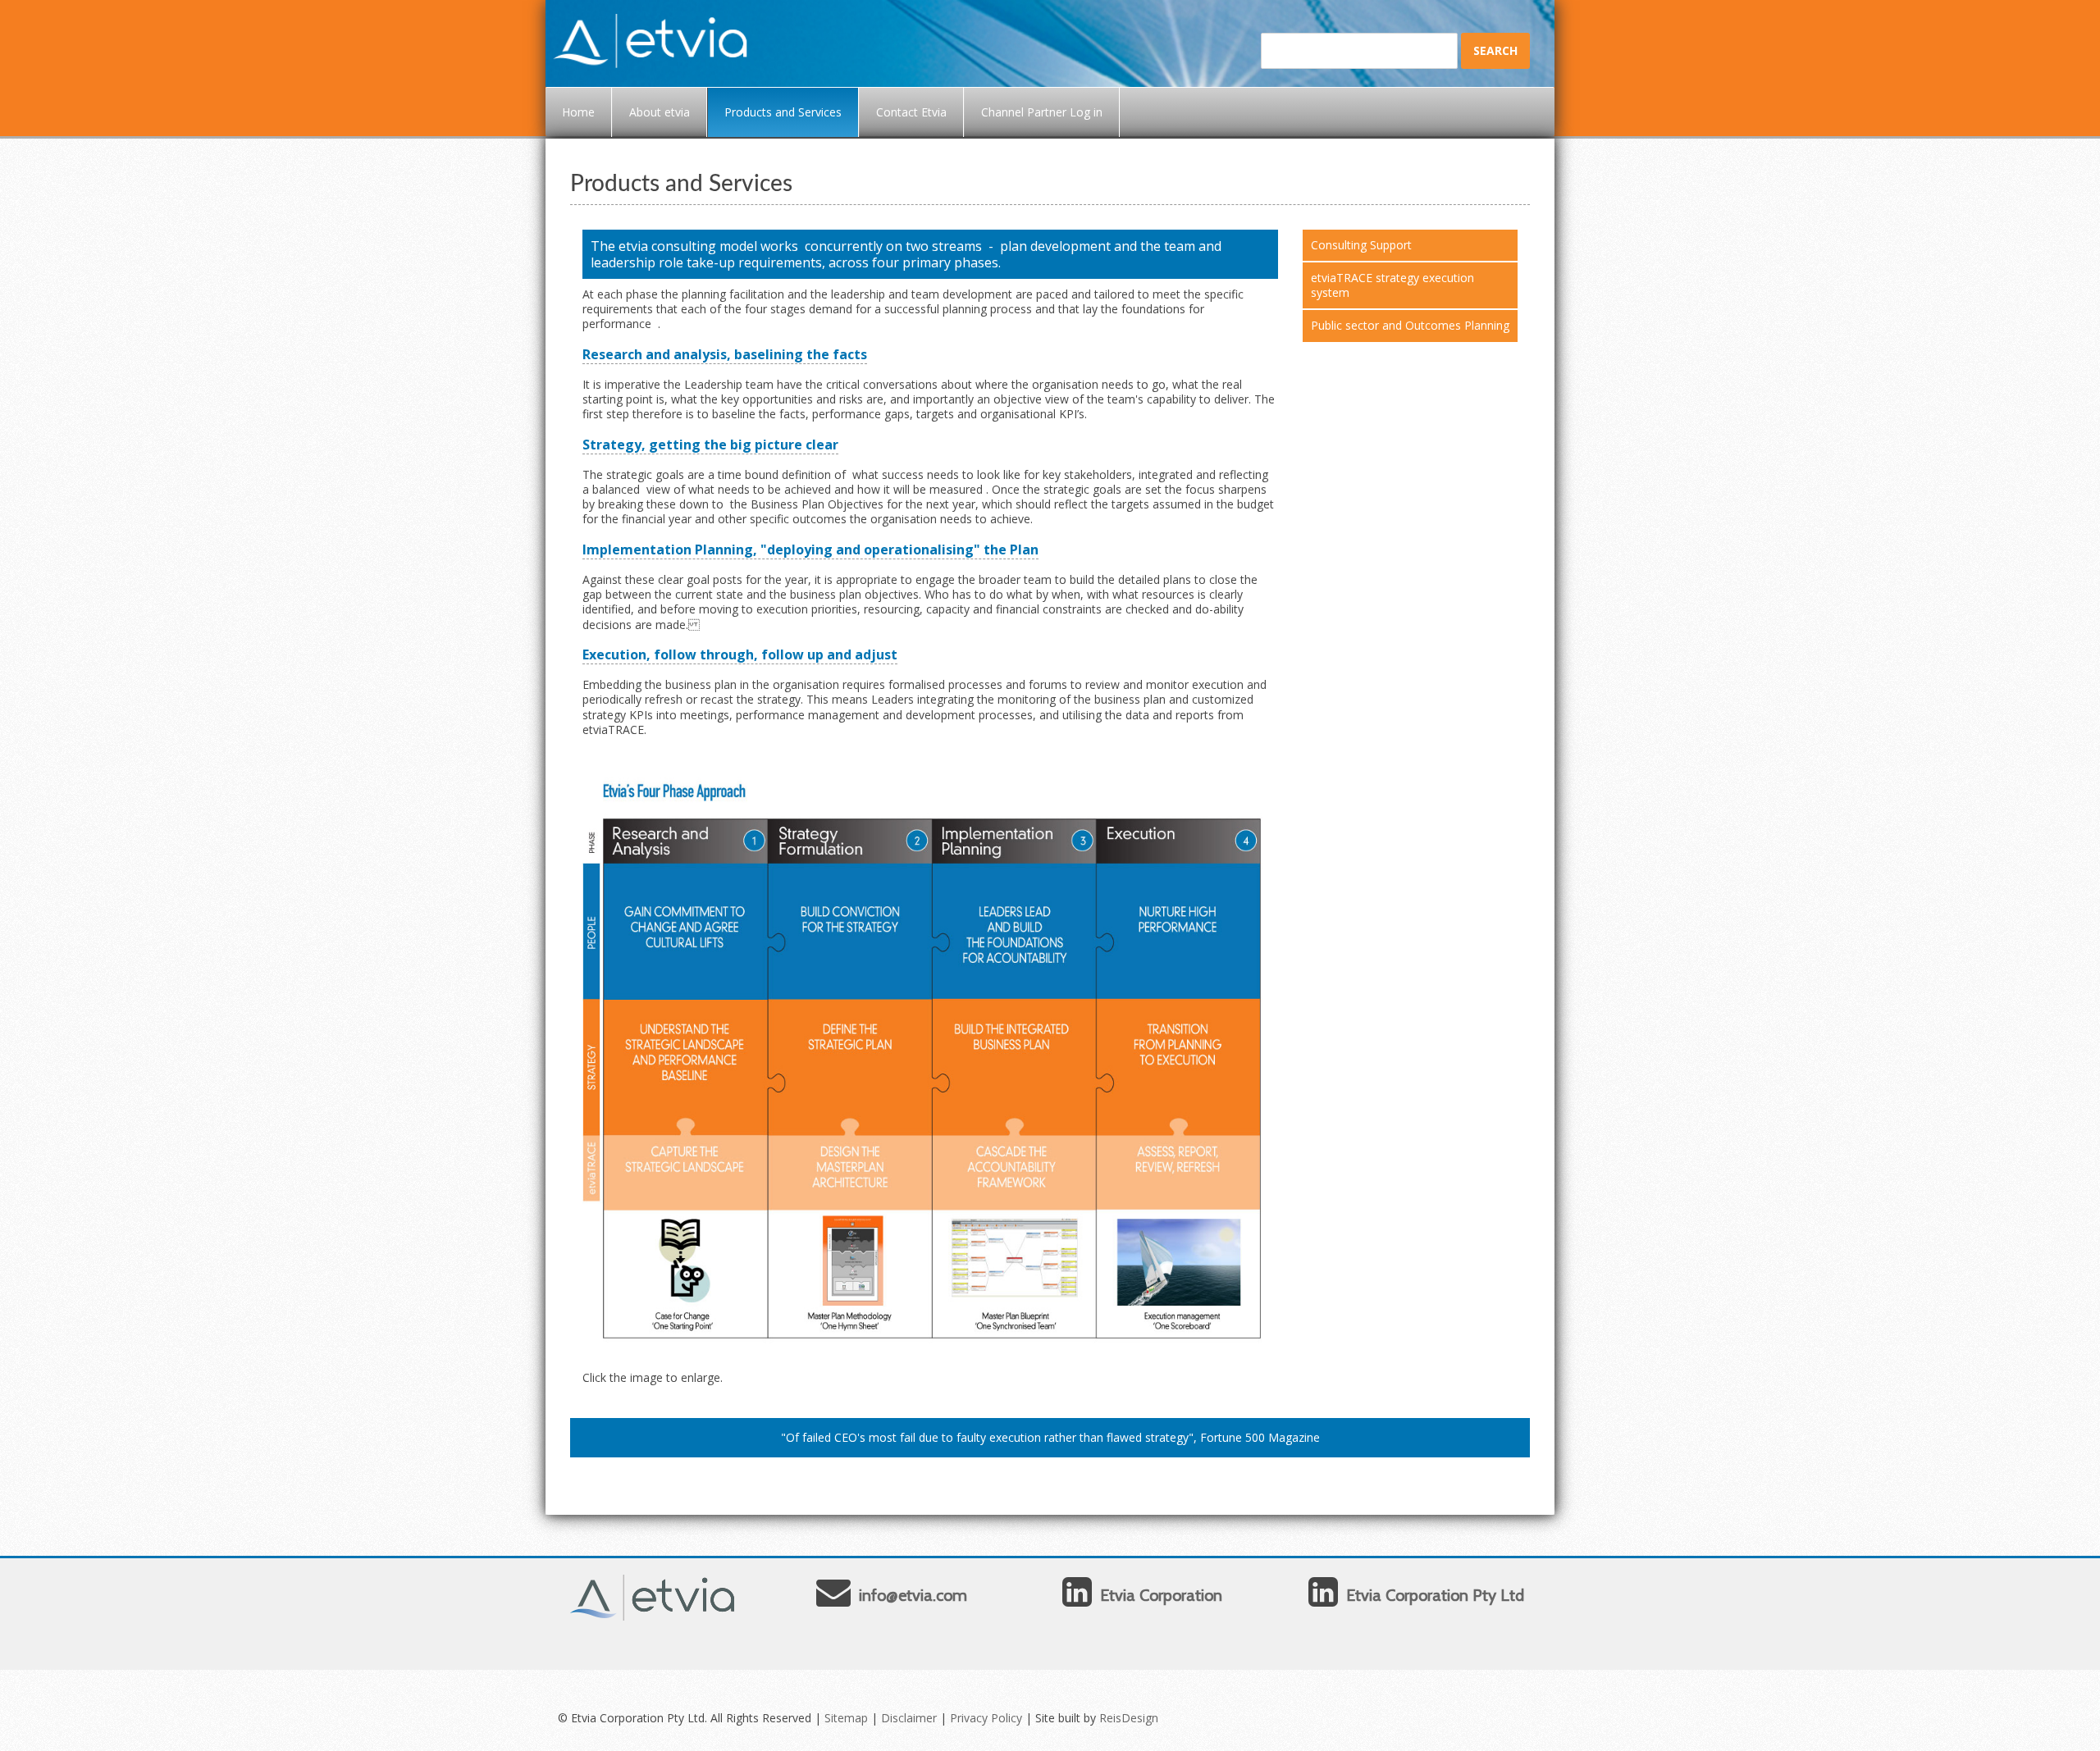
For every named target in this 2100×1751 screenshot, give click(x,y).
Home (578, 112)
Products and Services (783, 112)
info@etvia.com (913, 1595)
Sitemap (846, 1718)
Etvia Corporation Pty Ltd (1435, 1595)
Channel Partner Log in (1042, 112)
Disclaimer (909, 1718)
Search (1495, 50)
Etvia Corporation (1161, 1595)
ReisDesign (1129, 1718)
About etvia (660, 112)
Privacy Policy (986, 1718)
